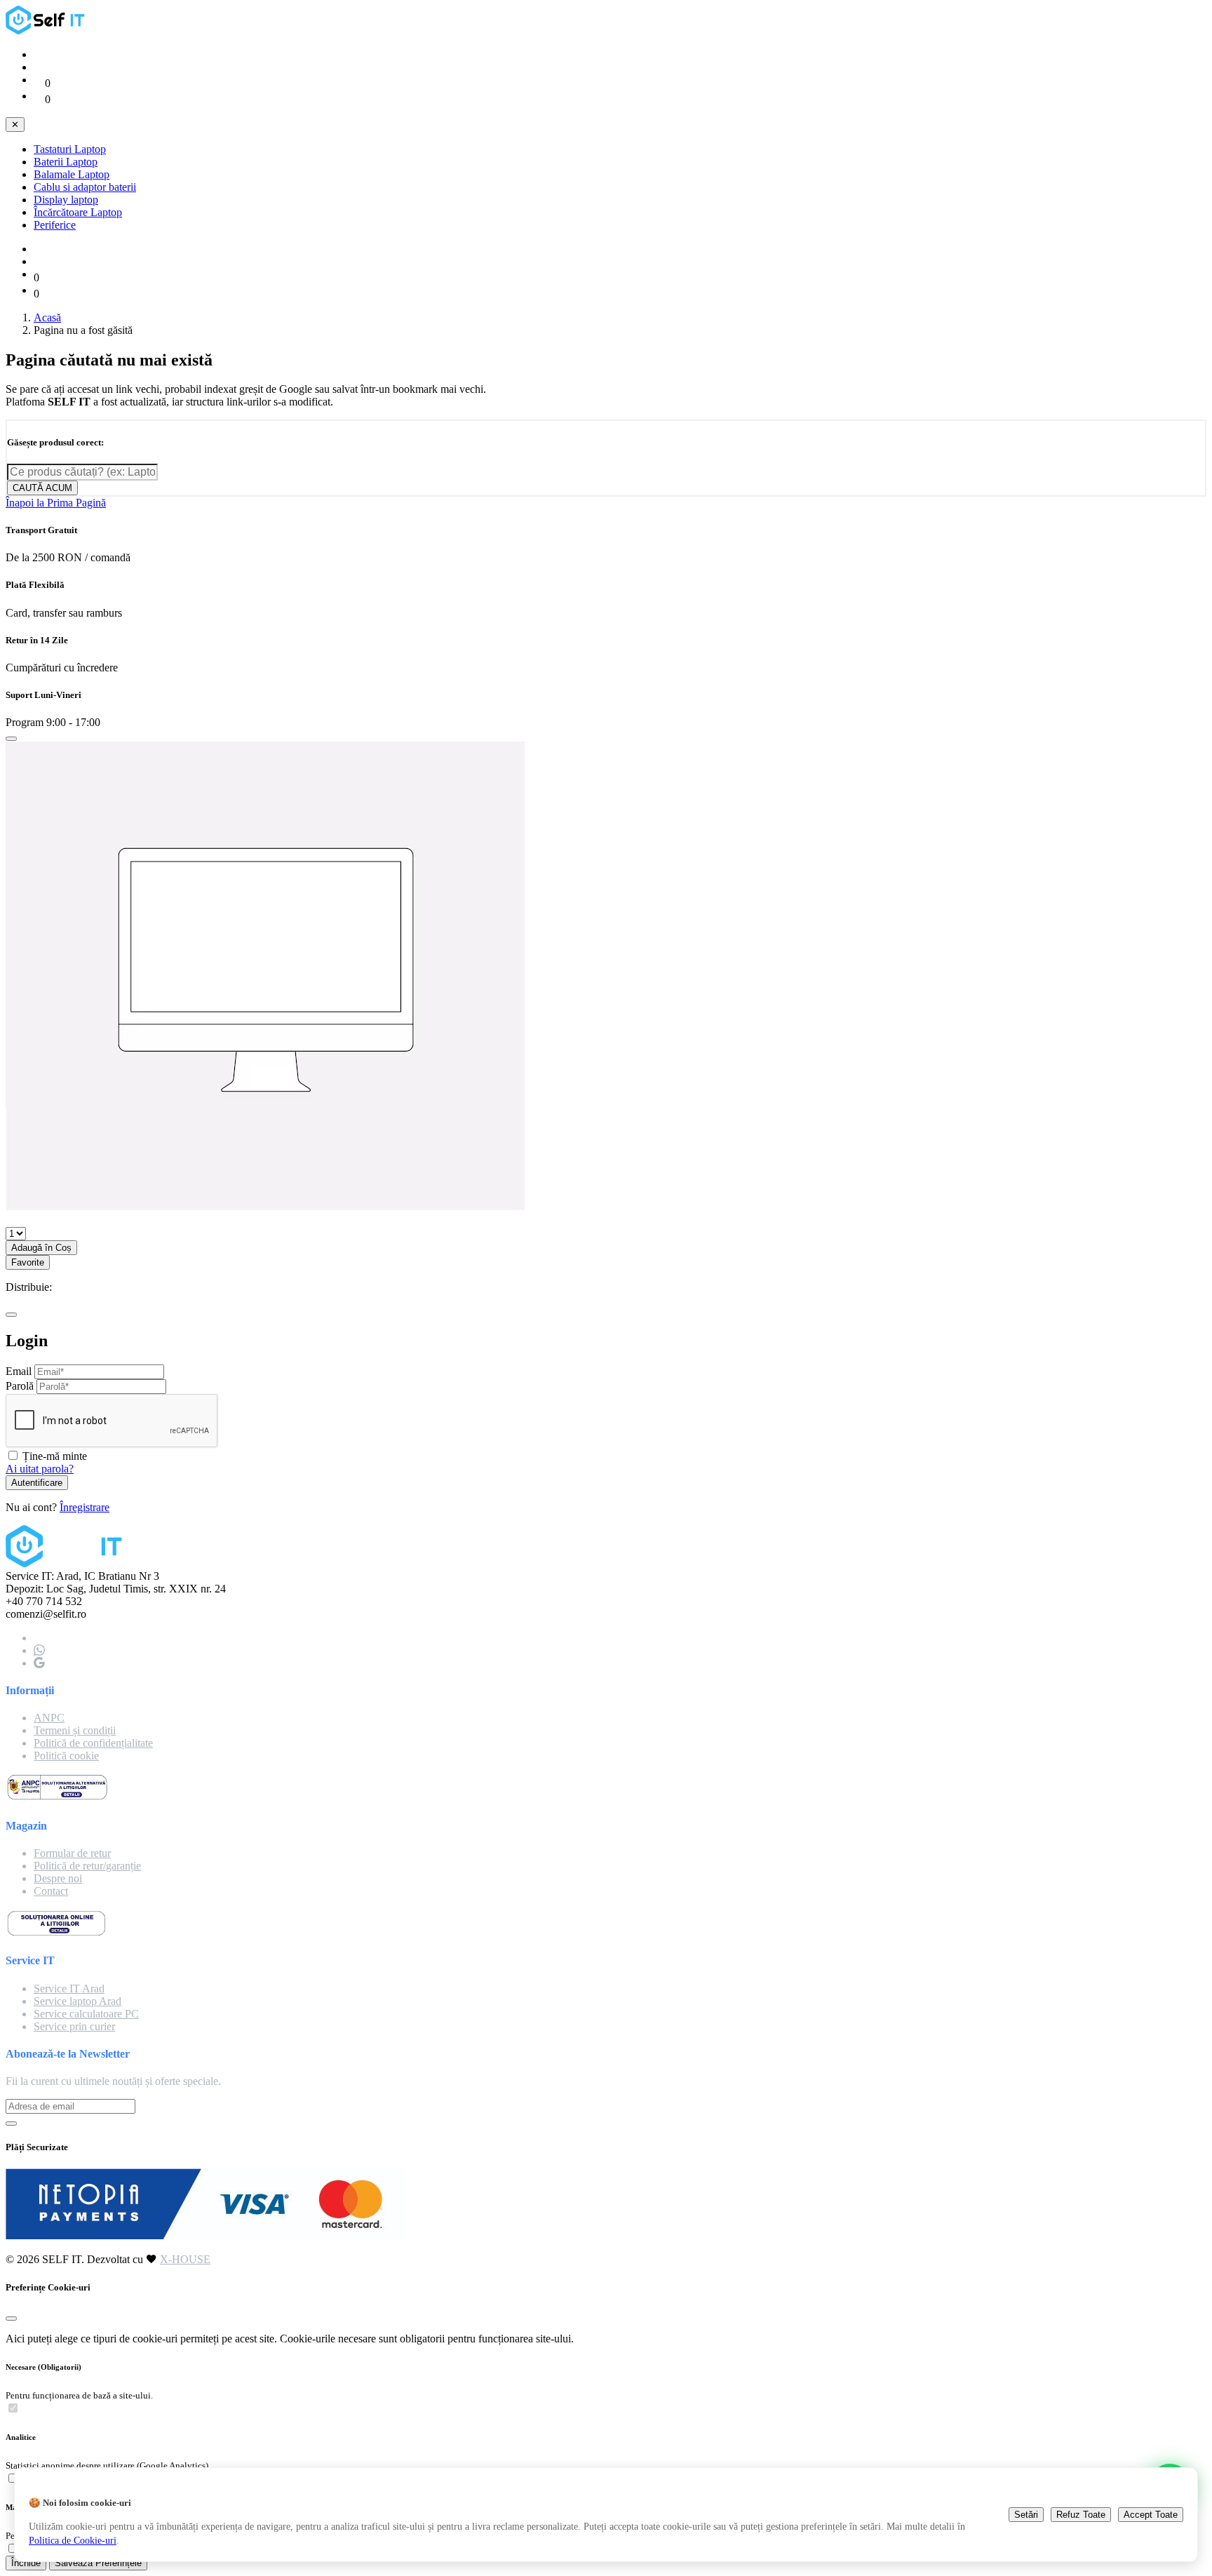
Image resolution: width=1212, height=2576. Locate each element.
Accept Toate (1151, 2515)
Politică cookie (66, 1756)
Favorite (28, 1262)
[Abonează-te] (11, 2124)
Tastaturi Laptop (70, 149)
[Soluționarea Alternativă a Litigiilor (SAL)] (57, 1798)
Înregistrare (85, 1507)
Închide (26, 2563)
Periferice (55, 225)
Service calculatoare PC (86, 2014)
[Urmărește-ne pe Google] (39, 1663)
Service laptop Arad (78, 2001)
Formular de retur (72, 1853)
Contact (51, 1891)
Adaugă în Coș (41, 1248)
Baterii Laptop (66, 162)
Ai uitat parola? (40, 1469)
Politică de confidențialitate (93, 1743)
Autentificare (37, 1483)
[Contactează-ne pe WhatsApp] (39, 1650)
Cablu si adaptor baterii (85, 187)
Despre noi (58, 1878)
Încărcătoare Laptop (78, 212)
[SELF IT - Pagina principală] (48, 31)
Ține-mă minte (55, 1456)
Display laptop (66, 200)
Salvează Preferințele (98, 2563)
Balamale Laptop (72, 174)
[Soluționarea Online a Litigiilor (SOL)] (56, 1933)
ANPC (49, 1718)
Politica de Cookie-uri (73, 2540)
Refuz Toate (1081, 2515)
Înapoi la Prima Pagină (56, 503)
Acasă (47, 317)
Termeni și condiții (75, 1730)
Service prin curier (74, 2026)
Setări (1026, 2515)
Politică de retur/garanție (87, 1866)
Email (19, 1371)
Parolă (20, 1386)
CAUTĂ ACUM (42, 488)
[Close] (11, 739)
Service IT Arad (69, 1988)
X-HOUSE (185, 2259)
